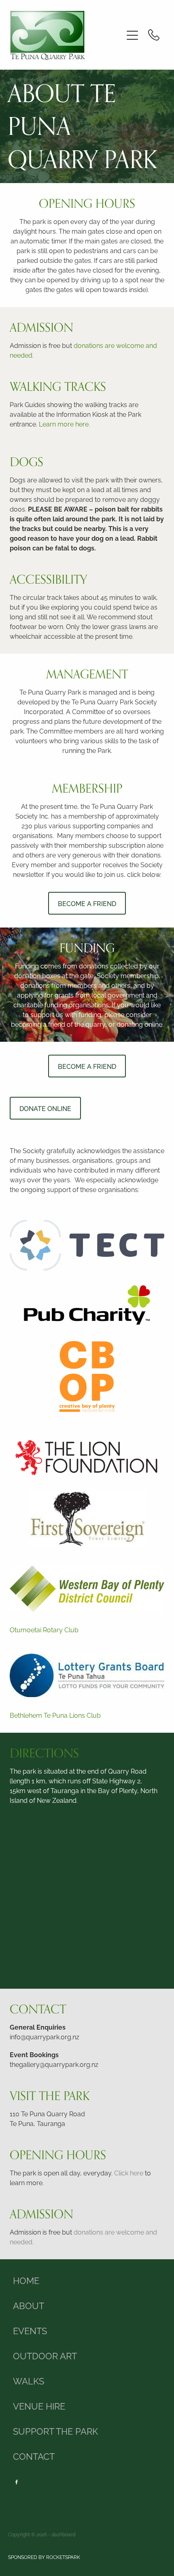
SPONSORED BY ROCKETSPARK (44, 2557)
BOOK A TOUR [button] (41, 1829)
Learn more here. (64, 424)
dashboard (63, 2534)
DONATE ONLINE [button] (45, 1108)
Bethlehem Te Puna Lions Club (55, 1715)
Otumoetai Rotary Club (44, 1629)
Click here (129, 2173)
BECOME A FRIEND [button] (87, 903)
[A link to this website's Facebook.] (17, 2482)
